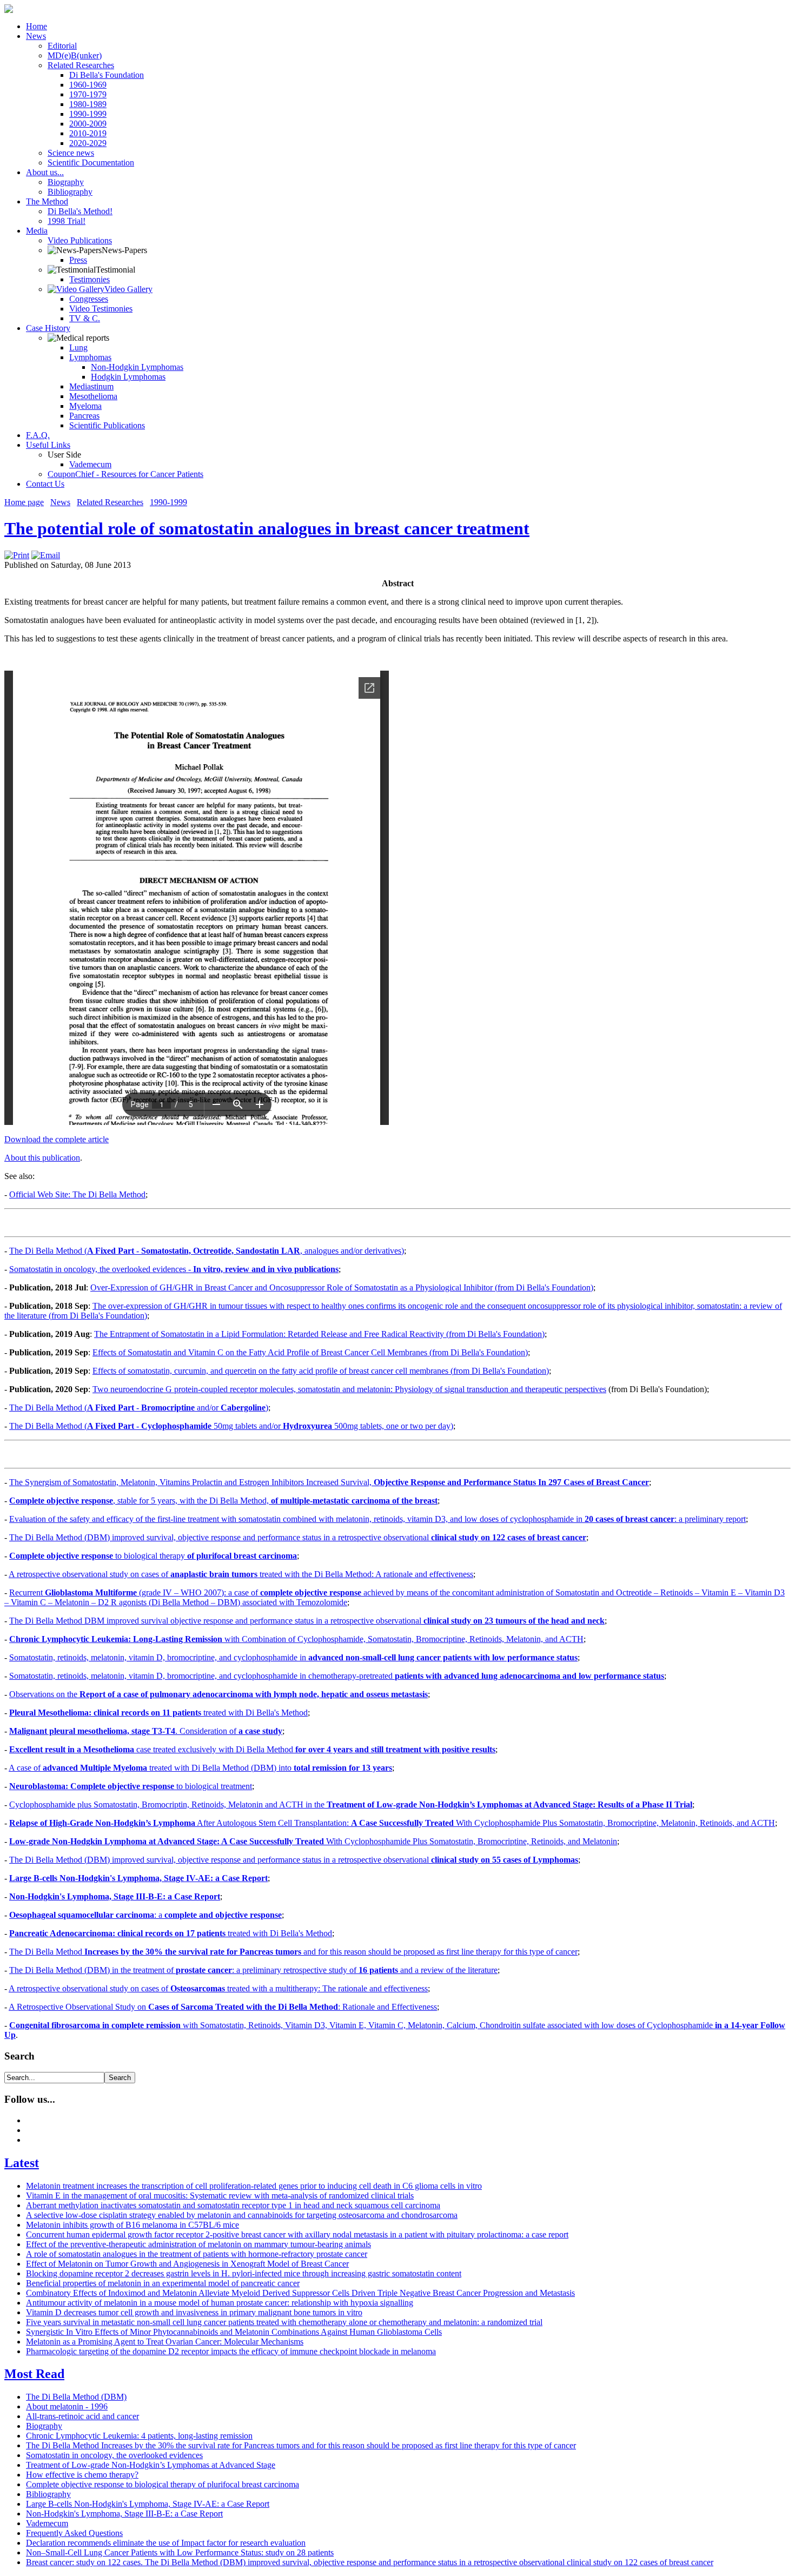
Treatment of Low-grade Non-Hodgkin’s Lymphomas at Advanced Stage (151, 2465)
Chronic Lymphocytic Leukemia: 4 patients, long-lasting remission (139, 2436)
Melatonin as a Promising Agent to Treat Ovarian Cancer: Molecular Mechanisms (165, 2342)
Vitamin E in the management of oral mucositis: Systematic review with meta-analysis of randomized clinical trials (220, 2196)
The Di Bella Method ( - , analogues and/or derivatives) (207, 1251)
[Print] (17, 555)
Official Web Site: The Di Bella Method (77, 1194)
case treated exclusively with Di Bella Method (252, 1749)
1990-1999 (168, 502)
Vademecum (47, 2523)
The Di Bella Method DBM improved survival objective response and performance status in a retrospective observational (307, 1621)
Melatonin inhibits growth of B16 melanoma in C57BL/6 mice (132, 2225)
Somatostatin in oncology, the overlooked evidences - (174, 1269)
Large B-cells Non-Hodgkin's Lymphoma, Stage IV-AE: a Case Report (138, 1878)
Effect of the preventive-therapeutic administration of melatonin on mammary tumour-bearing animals (198, 2244)
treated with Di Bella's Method (158, 1713)
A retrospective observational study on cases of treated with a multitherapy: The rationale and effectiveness (218, 1988)
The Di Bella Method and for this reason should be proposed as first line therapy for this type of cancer (293, 1952)
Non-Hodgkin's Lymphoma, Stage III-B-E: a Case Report (115, 1896)
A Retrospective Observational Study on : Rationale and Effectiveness (223, 2007)
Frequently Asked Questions (74, 2533)
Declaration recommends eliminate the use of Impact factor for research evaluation (166, 2543)
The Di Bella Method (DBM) (76, 2397)
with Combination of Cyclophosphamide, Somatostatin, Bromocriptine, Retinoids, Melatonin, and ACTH (296, 1639)
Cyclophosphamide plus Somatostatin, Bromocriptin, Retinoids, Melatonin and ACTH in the (351, 1804)
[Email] (46, 555)
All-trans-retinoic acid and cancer (82, 2416)
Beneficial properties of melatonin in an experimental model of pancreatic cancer (163, 2283)
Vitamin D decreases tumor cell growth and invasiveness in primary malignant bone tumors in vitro (194, 2312)
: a (145, 1915)
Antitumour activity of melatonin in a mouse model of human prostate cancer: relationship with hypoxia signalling (220, 2303)
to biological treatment (131, 1786)
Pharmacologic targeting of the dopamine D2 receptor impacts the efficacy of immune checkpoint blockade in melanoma (231, 2351)
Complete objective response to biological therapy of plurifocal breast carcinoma (163, 2484)
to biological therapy (153, 1556)
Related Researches (110, 502)
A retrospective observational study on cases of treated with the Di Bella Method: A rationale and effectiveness (241, 1574)
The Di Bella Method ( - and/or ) (139, 1408)
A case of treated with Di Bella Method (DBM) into (200, 1768)
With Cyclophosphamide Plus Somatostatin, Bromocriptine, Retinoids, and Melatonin (313, 1841)
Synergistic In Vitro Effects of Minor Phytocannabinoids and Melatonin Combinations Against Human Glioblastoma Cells (234, 2332)
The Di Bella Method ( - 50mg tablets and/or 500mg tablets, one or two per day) (231, 1426)
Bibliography (48, 2494)
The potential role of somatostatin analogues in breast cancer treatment (267, 528)
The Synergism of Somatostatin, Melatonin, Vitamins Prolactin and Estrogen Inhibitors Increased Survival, (329, 1482)
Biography (44, 2426)
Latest (22, 2163)
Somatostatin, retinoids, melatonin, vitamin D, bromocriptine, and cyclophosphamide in (293, 1657)
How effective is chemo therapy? (82, 2475)
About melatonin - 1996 (67, 2406)
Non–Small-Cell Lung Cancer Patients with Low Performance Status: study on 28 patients (180, 2552)
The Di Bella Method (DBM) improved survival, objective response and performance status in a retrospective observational (298, 1537)
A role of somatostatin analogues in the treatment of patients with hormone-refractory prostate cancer (197, 2254)
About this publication (42, 1158)
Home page (24, 502)
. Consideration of (146, 1731)
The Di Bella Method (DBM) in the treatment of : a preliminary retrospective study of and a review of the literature (253, 1970)
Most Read (34, 2374)
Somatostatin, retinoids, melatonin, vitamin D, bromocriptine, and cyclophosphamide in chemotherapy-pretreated (337, 1676)
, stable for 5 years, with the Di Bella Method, (223, 1501)
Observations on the (218, 1694)
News (60, 502)
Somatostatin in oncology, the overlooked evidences (114, 2455)
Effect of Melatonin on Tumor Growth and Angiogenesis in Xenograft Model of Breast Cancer (187, 2264)
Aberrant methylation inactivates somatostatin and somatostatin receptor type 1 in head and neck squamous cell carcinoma (233, 2205)
